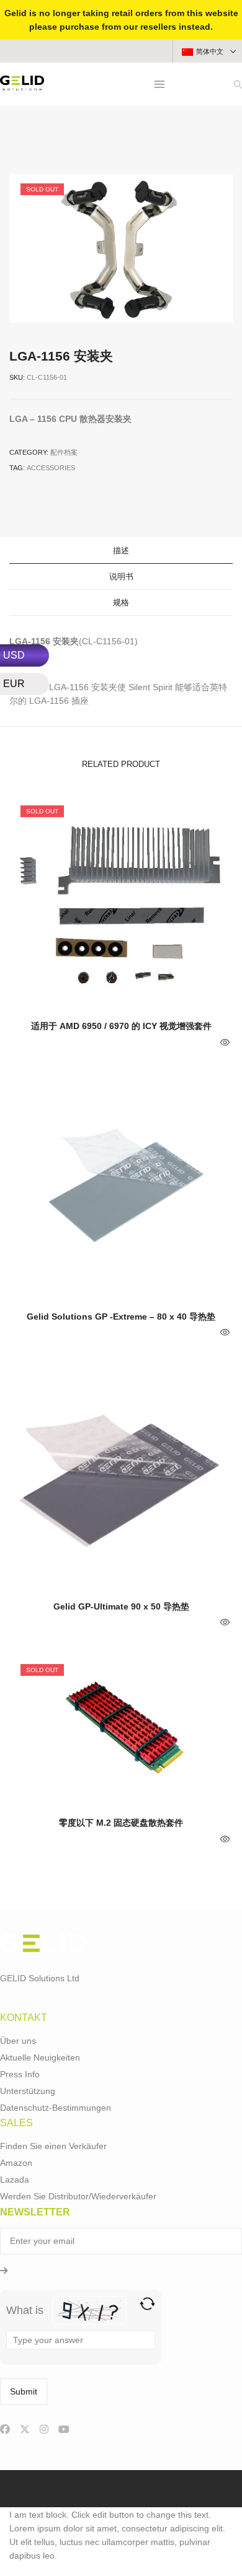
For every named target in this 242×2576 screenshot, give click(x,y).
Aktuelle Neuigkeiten (40, 2057)
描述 (121, 550)
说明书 (121, 576)
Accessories (51, 468)
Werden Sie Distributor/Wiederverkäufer (78, 2196)
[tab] (121, 551)
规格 (121, 602)
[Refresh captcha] (147, 2304)
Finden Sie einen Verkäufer (53, 2146)
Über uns (18, 2041)
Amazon (16, 2163)
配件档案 (64, 452)
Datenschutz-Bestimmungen (56, 2108)
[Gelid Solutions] (22, 85)
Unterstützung (28, 2091)
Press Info (20, 2074)
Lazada (15, 2180)
